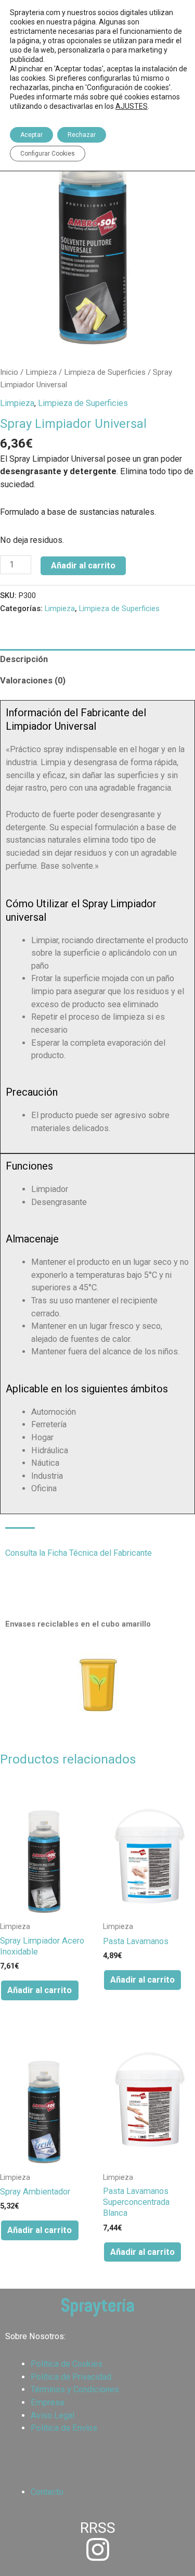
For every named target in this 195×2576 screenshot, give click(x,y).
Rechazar (82, 135)
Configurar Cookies (48, 154)
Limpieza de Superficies (105, 372)
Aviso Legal (53, 2415)
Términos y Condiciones (75, 2389)
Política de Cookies (67, 2364)
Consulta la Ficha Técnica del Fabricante (79, 1553)
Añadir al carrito (83, 566)
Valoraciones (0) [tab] (33, 681)
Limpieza (41, 372)
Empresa (47, 2402)
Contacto (47, 2492)
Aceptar (31, 135)
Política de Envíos (64, 2428)
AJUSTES (132, 106)
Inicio (9, 372)
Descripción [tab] (24, 659)
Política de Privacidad (71, 2377)
